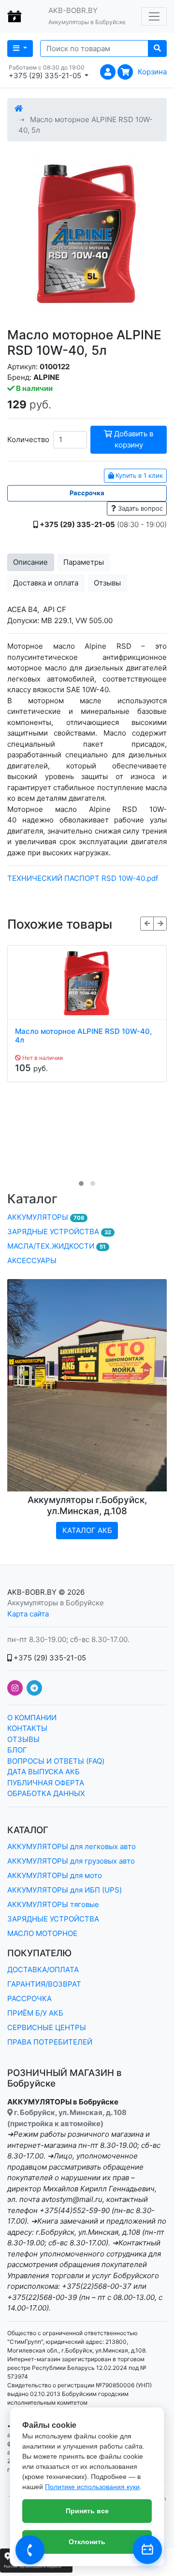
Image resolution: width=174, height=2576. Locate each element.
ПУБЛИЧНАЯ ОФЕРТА (46, 1783)
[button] (81, 1184)
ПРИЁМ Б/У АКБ (35, 2013)
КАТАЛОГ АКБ (87, 1530)
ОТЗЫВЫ (23, 1739)
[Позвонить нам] (30, 2550)
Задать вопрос (139, 508)
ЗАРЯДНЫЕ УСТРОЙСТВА (59, 1232)
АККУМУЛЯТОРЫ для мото (55, 1875)
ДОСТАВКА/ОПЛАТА (43, 1970)
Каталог (32, 1199)
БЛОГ (17, 1750)
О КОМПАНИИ (32, 1718)
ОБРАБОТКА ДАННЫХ (46, 1793)
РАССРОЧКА (29, 1998)
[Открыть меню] (154, 16)
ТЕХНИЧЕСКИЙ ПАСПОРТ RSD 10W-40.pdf (83, 878)
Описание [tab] (30, 562)
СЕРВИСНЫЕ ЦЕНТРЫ (47, 2027)
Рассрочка (87, 493)
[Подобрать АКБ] (147, 2549)
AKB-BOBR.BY (32, 1592)
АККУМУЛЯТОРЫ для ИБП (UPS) (65, 1890)
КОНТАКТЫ (27, 1728)
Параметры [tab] (84, 562)
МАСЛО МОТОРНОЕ (42, 1933)
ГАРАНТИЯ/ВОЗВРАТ (44, 1984)
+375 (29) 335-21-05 (49, 1658)
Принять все (87, 2511)
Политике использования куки (92, 2487)
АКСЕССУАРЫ (32, 1260)
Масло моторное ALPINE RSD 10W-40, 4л (83, 1036)
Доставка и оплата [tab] (46, 583)
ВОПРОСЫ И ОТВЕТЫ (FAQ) (56, 1761)
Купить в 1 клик (138, 475)
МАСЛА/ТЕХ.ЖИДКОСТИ (57, 1246)
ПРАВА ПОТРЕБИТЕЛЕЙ (50, 2042)
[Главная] (19, 108)
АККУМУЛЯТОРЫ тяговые (53, 1904)
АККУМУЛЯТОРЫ (46, 1217)
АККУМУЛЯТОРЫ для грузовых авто (71, 1861)
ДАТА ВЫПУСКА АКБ (43, 1772)
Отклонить (87, 2542)
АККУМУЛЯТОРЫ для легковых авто (72, 1846)
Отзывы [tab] (107, 583)
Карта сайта (28, 1614)
